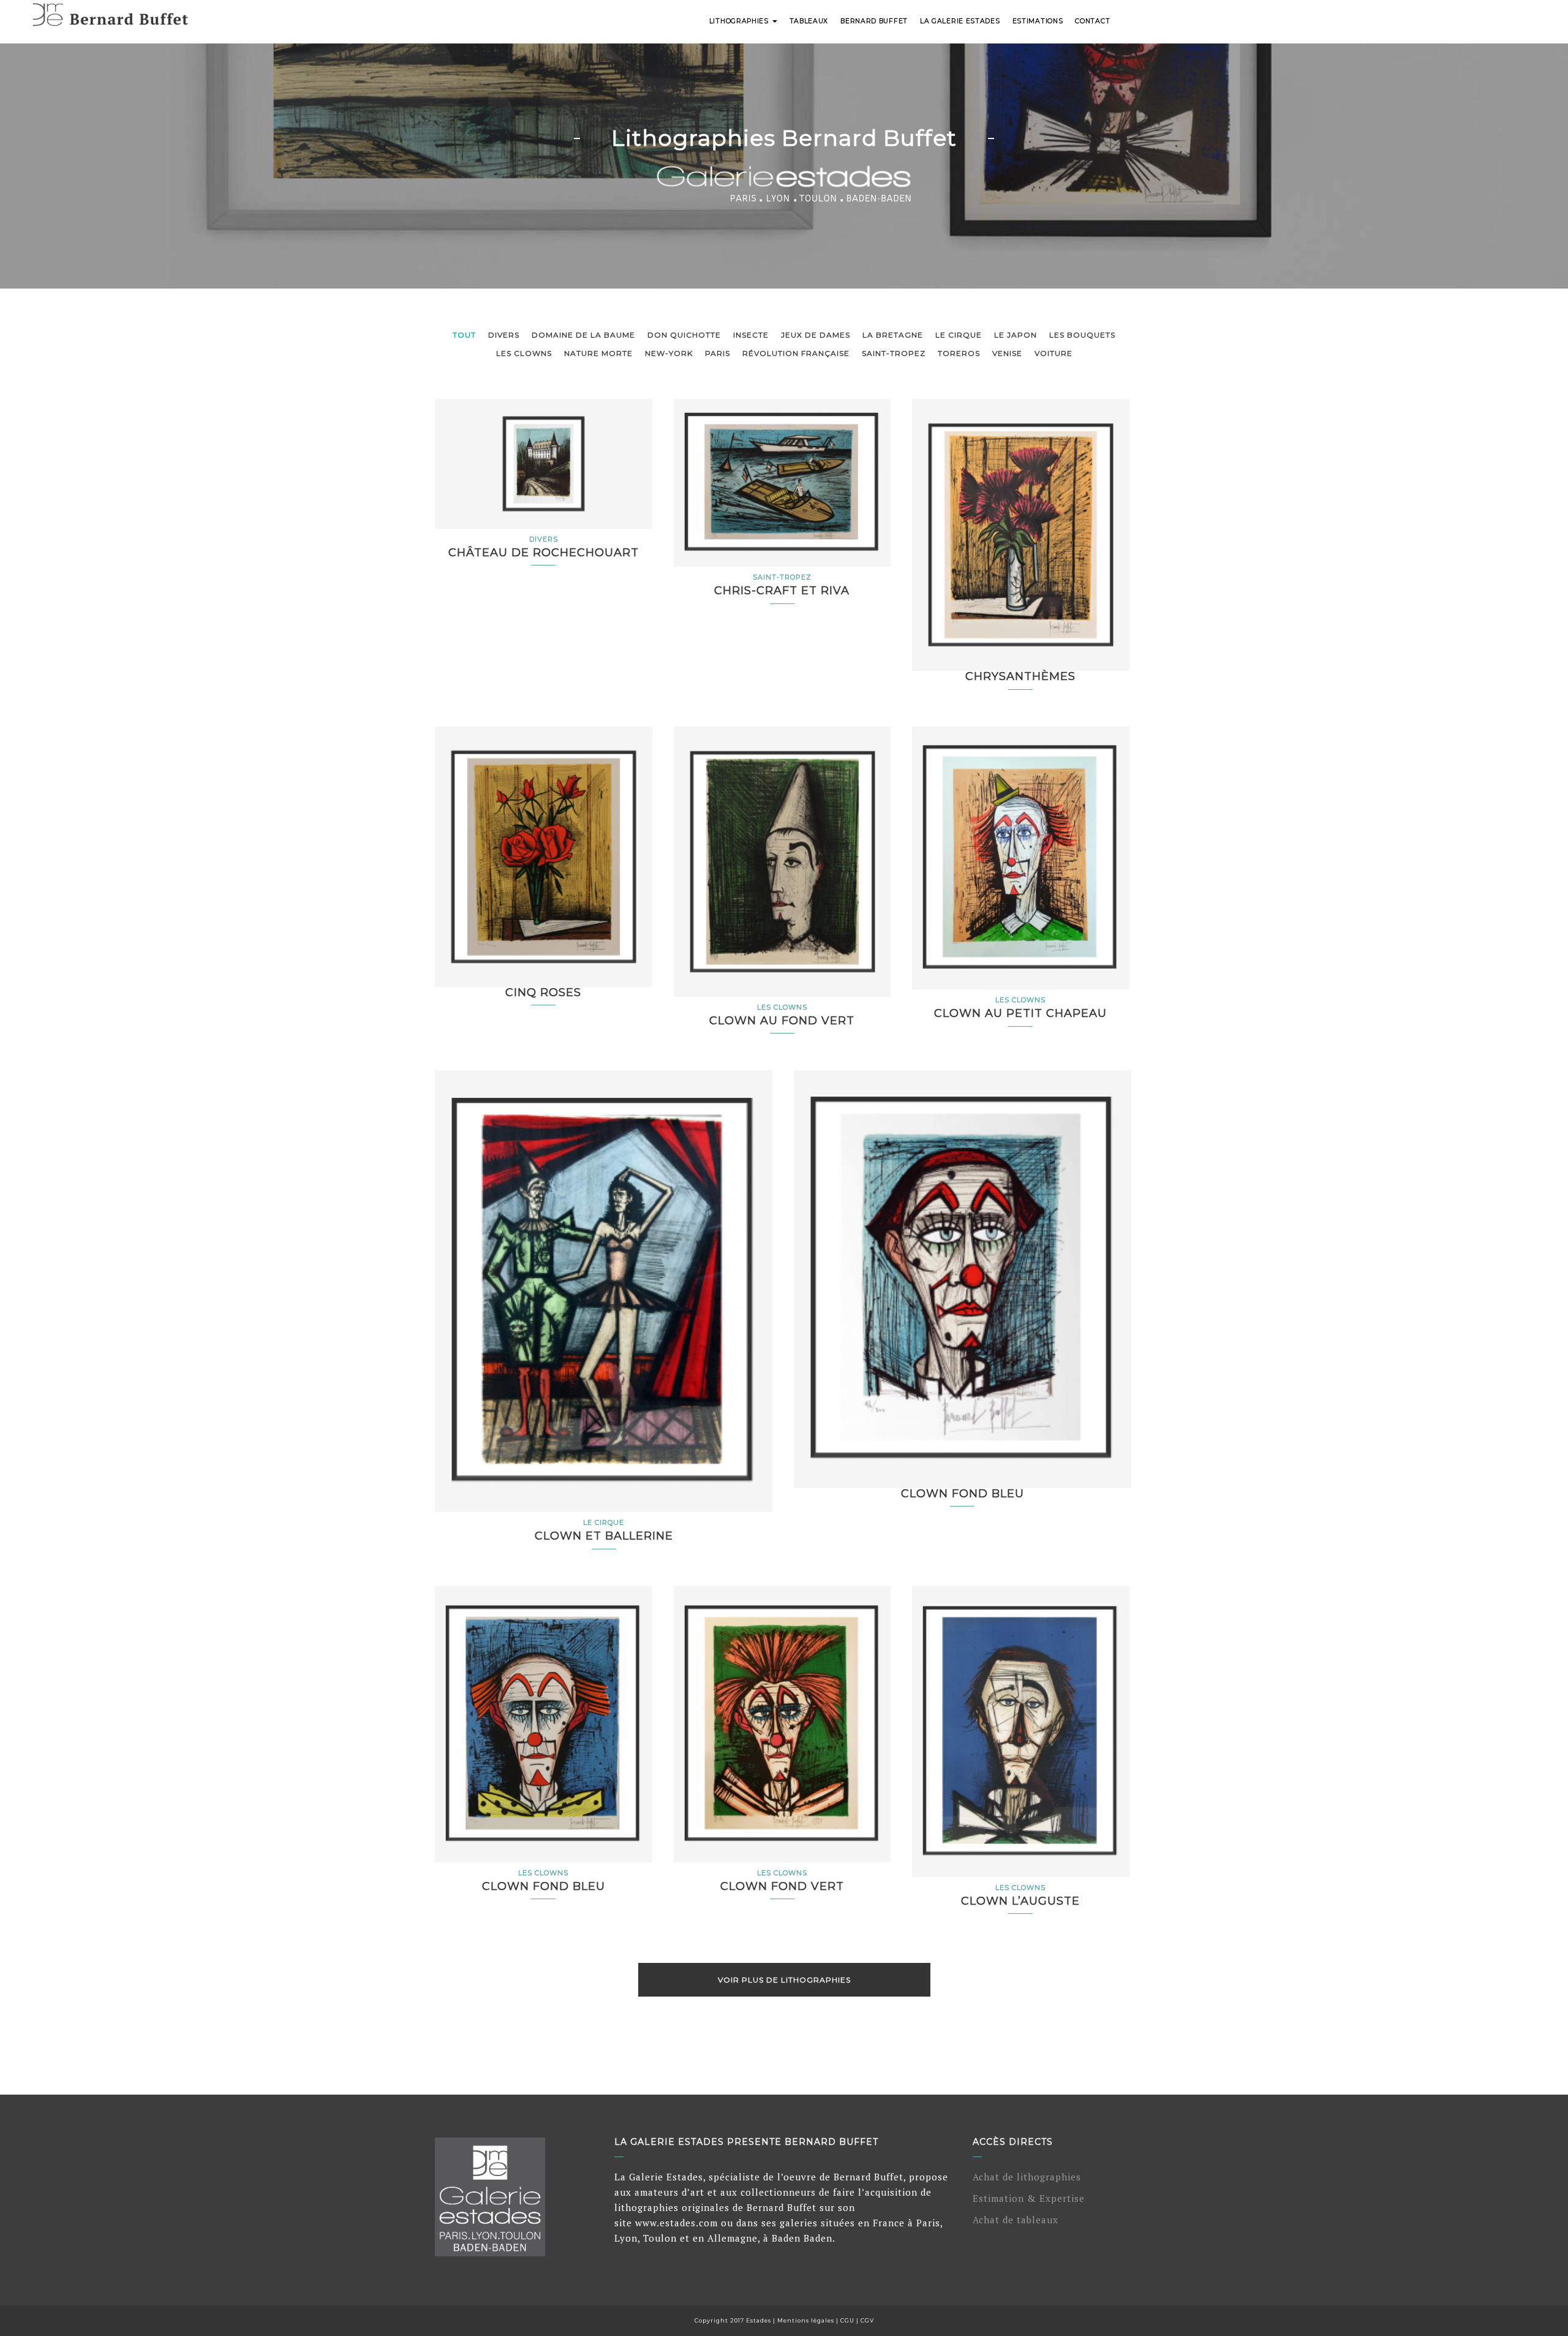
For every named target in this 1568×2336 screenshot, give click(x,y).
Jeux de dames (816, 335)
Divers (504, 335)
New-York (669, 353)
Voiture (1053, 353)
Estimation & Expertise (1029, 2198)
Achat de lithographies (1027, 2177)
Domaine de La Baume (583, 335)
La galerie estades (960, 21)
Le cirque (959, 335)
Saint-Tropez (894, 353)
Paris (718, 353)
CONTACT (1092, 21)
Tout (464, 335)
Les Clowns (524, 353)
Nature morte (598, 353)
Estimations (1038, 21)
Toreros (959, 353)
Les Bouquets (1082, 335)
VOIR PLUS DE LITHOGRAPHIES (784, 1980)
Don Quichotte (684, 335)
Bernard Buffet (874, 21)
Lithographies (740, 21)
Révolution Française (796, 353)
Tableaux (809, 21)
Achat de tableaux (1016, 2220)
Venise (1007, 353)
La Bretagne (893, 335)
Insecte (751, 335)
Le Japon (1016, 335)
